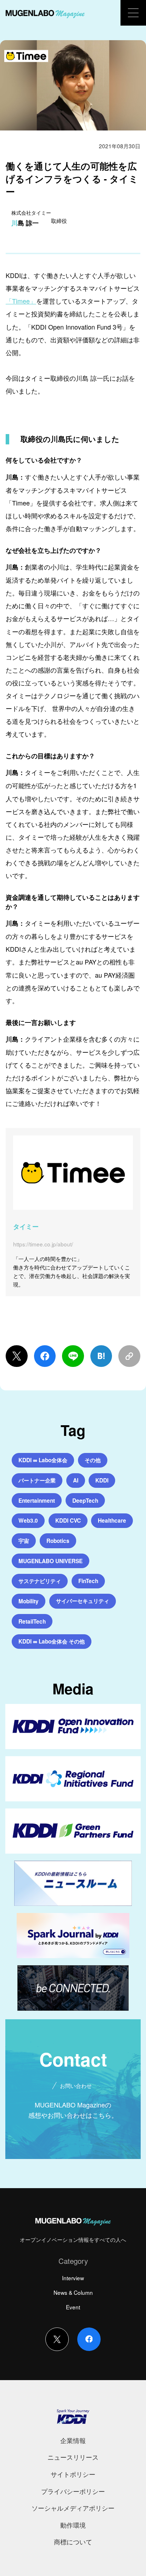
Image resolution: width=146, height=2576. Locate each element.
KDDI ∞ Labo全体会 (43, 1460)
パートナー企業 (37, 1480)
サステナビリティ (40, 1581)
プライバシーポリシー (73, 2491)
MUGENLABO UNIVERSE (50, 1561)
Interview (73, 2278)
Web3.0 (28, 1521)
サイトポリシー (73, 2474)
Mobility (29, 1601)
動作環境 (73, 2525)
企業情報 (73, 2440)
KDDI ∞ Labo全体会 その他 (52, 1641)
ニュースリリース (73, 2457)
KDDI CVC (68, 1521)
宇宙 (24, 1541)
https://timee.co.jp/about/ (43, 1244)
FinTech (88, 1581)
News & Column (73, 2292)
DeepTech (85, 1501)
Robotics (58, 1541)
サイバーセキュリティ (83, 1601)
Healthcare (112, 1521)
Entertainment (37, 1501)
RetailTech (32, 1621)
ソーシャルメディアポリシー (73, 2508)
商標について (73, 2542)
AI (76, 1480)
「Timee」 (21, 301)
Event (73, 2307)
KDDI (102, 1480)
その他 (93, 1460)
